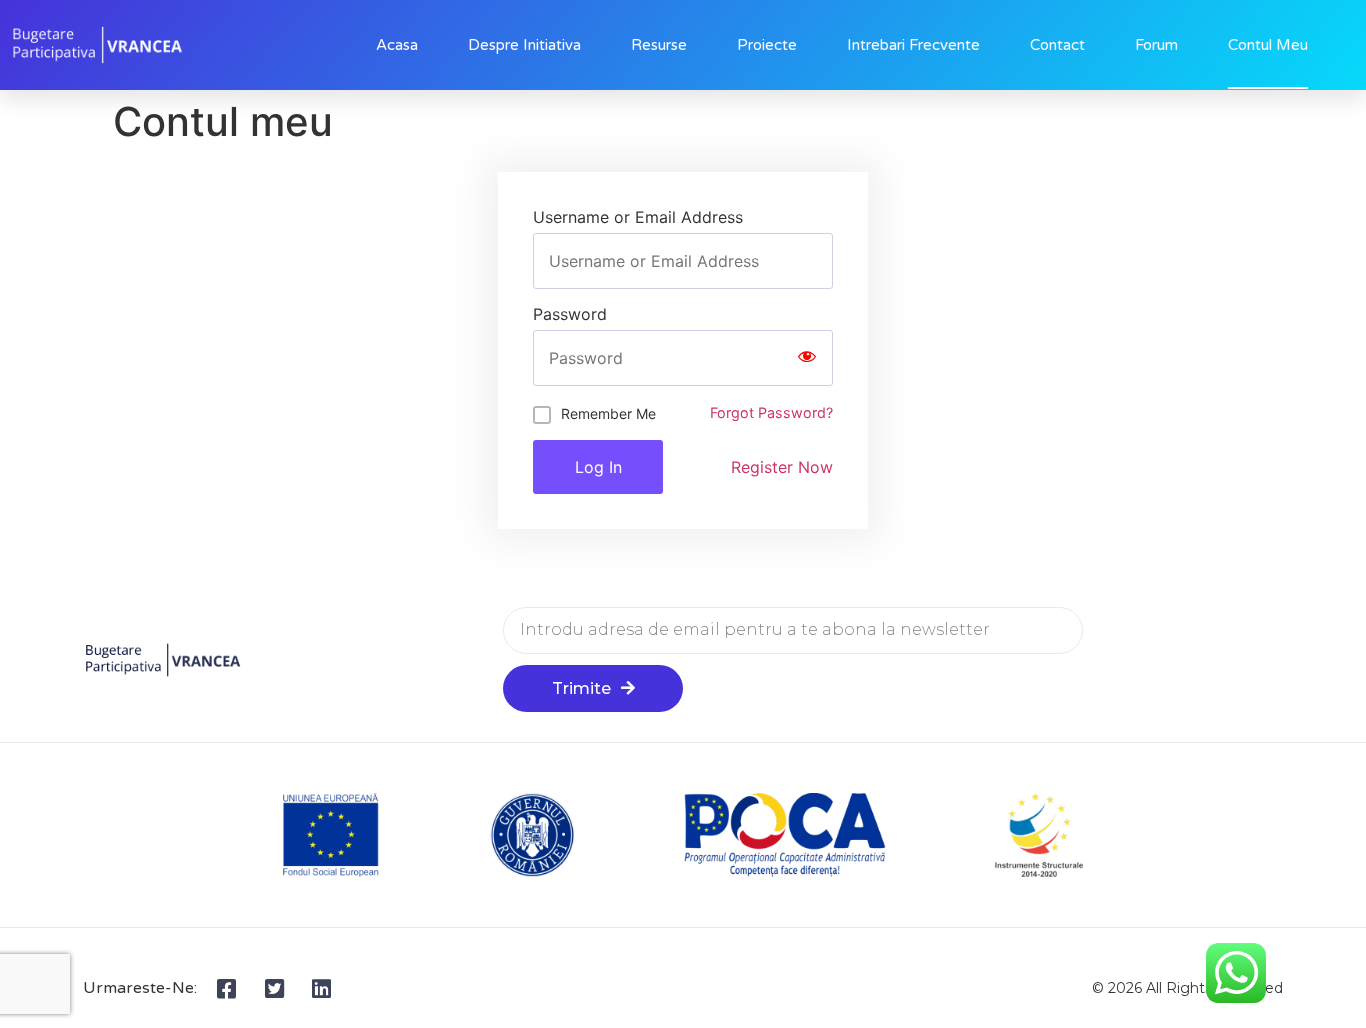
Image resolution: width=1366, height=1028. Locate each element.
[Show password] (807, 358)
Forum (1156, 45)
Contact (1057, 45)
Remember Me (608, 413)
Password (570, 314)
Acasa (397, 45)
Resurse (659, 45)
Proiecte (767, 45)
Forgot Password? (771, 412)
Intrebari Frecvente (913, 45)
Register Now (782, 467)
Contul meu (1268, 45)
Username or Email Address (638, 217)
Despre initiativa (524, 45)
